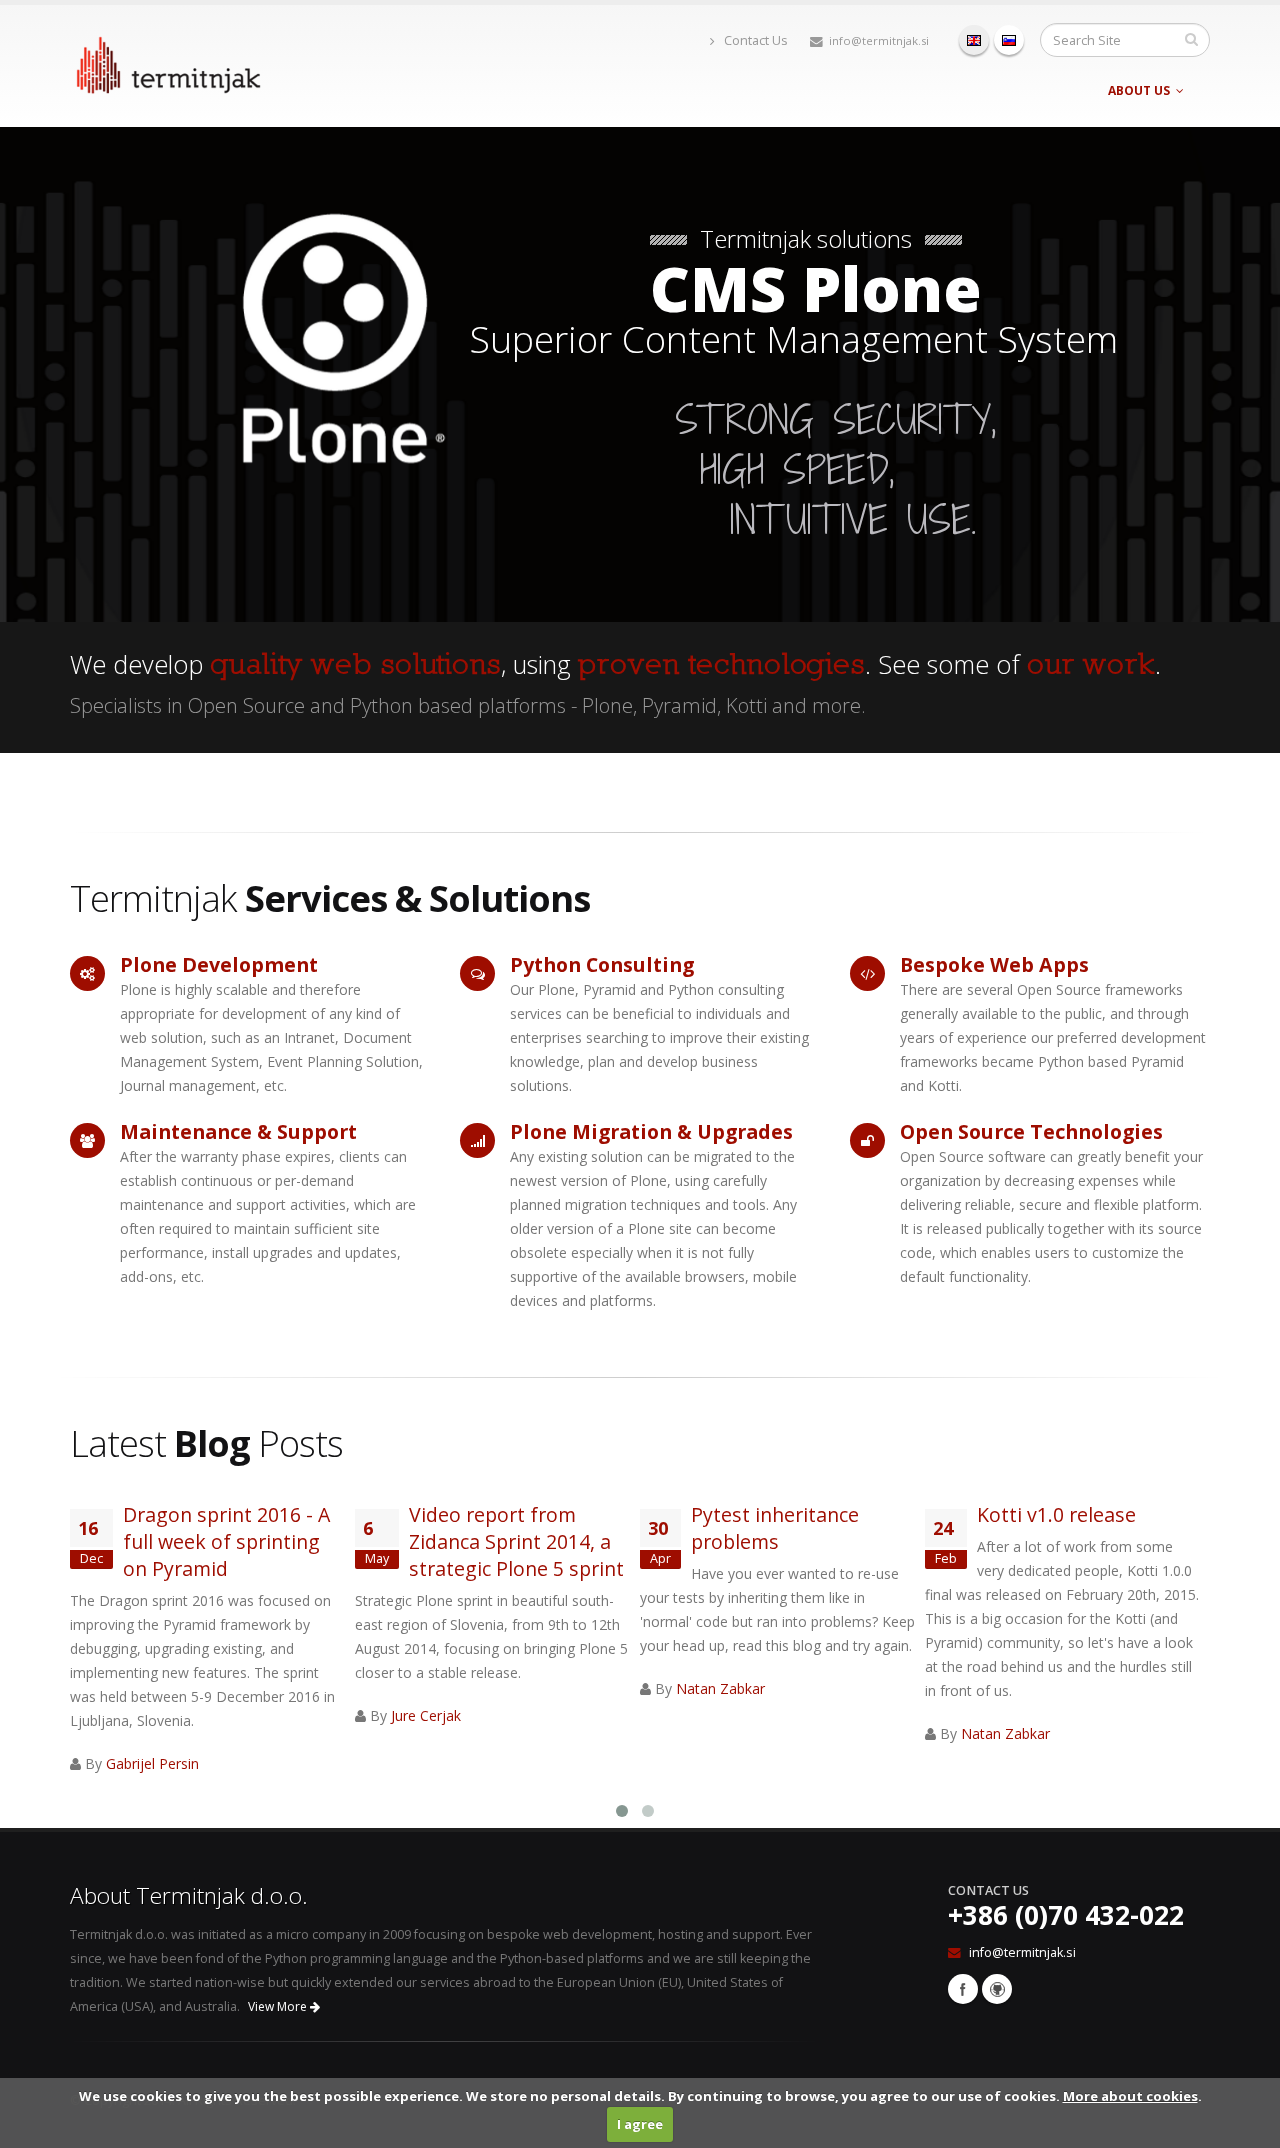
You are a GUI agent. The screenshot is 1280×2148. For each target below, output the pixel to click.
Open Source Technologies (1031, 1131)
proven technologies (721, 665)
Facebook (963, 1989)
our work (1091, 665)
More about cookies (1130, 2096)
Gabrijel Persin (152, 1763)
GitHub (997, 1989)
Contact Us (754, 40)
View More (279, 2006)
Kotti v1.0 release (1056, 1514)
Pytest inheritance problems (775, 1528)
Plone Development (219, 964)
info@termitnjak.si (879, 40)
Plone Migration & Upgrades (651, 1131)
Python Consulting (602, 964)
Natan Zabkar (720, 1688)
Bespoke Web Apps (994, 964)
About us (1139, 90)
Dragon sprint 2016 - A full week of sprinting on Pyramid (226, 1541)
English (974, 40)
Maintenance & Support (238, 1131)
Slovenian (1009, 40)
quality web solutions (355, 665)
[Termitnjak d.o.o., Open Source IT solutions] (167, 60)
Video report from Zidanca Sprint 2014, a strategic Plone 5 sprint (516, 1541)
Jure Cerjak (426, 1715)
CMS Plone (816, 288)
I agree (640, 2124)
